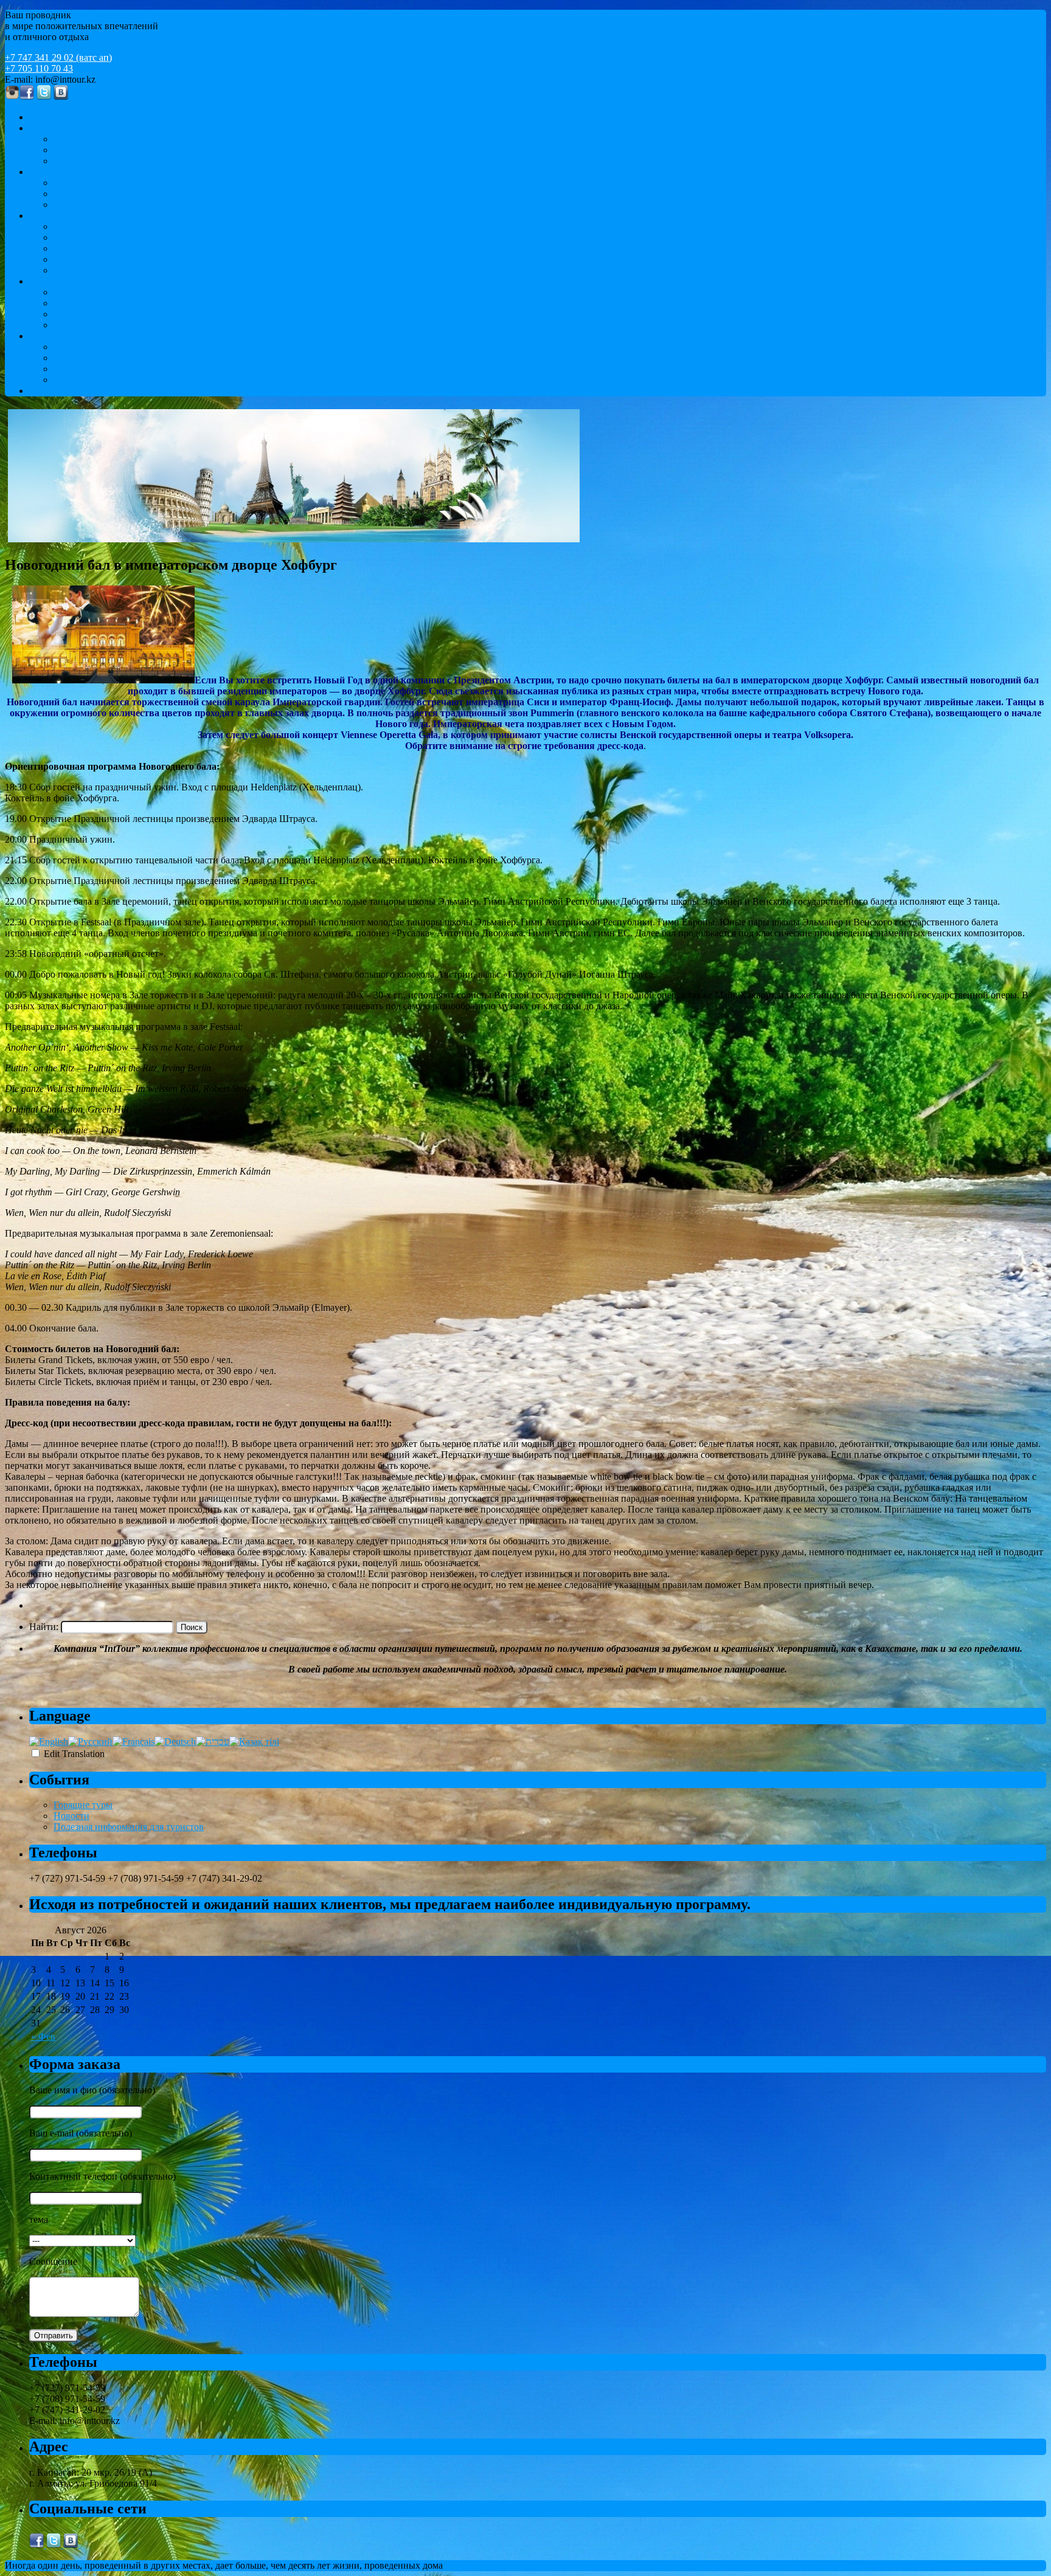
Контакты (50, 391)
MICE (41, 128)
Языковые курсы (88, 226)
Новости (71, 1816)
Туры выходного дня (97, 325)
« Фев (43, 2036)
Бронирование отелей (99, 358)
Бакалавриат (79, 248)
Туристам (49, 336)
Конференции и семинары (108, 139)
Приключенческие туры (103, 314)
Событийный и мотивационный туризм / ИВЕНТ (157, 150)
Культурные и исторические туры (123, 303)
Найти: (44, 1627)
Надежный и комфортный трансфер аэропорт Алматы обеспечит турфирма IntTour (226, 380)
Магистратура (83, 259)
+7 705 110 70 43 (39, 68)
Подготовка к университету (112, 237)
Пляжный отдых (88, 194)
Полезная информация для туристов (129, 1827)
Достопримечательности (105, 292)
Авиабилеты (80, 347)
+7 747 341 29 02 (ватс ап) (58, 57)
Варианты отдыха (66, 172)
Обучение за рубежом (74, 216)
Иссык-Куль (78, 205)
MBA (65, 270)
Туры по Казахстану (71, 281)
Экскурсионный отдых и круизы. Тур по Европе (155, 183)
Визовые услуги (87, 369)
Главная (46, 117)
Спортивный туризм (96, 161)
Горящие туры (83, 1805)
